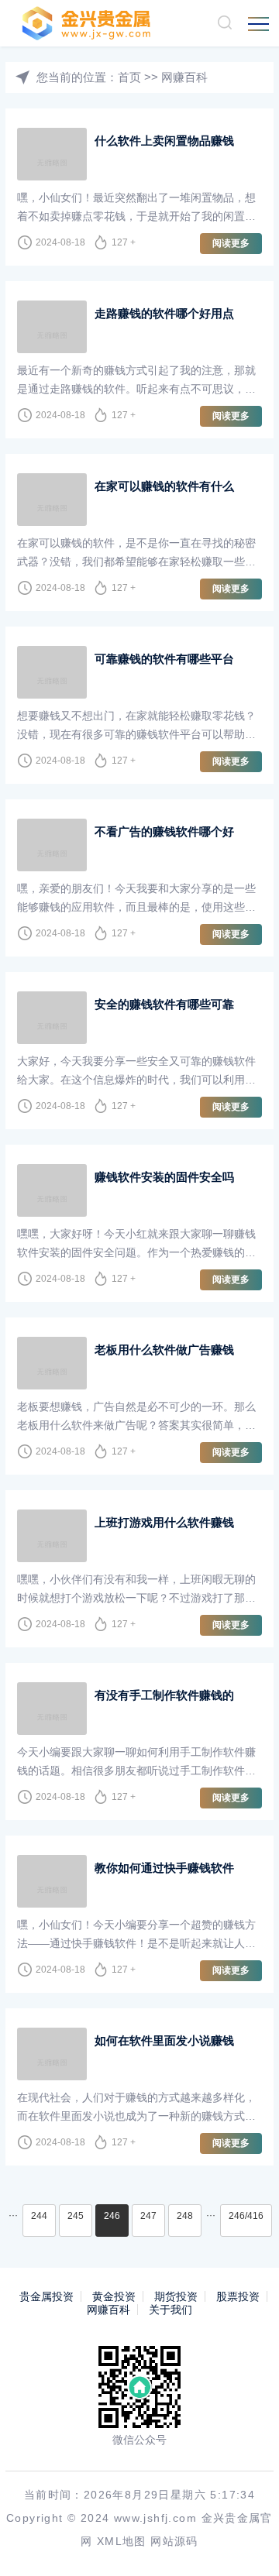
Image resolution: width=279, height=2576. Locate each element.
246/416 (246, 2216)
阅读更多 (231, 243)
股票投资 (238, 2296)
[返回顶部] (245, 2542)
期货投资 (176, 2296)
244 (39, 2216)
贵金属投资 (46, 2296)
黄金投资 (114, 2296)
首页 (129, 77)
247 (148, 2216)
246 (112, 2216)
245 (76, 2216)
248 (185, 2216)
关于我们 (170, 2310)
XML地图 (122, 2541)
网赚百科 (184, 77)
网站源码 (174, 2541)
